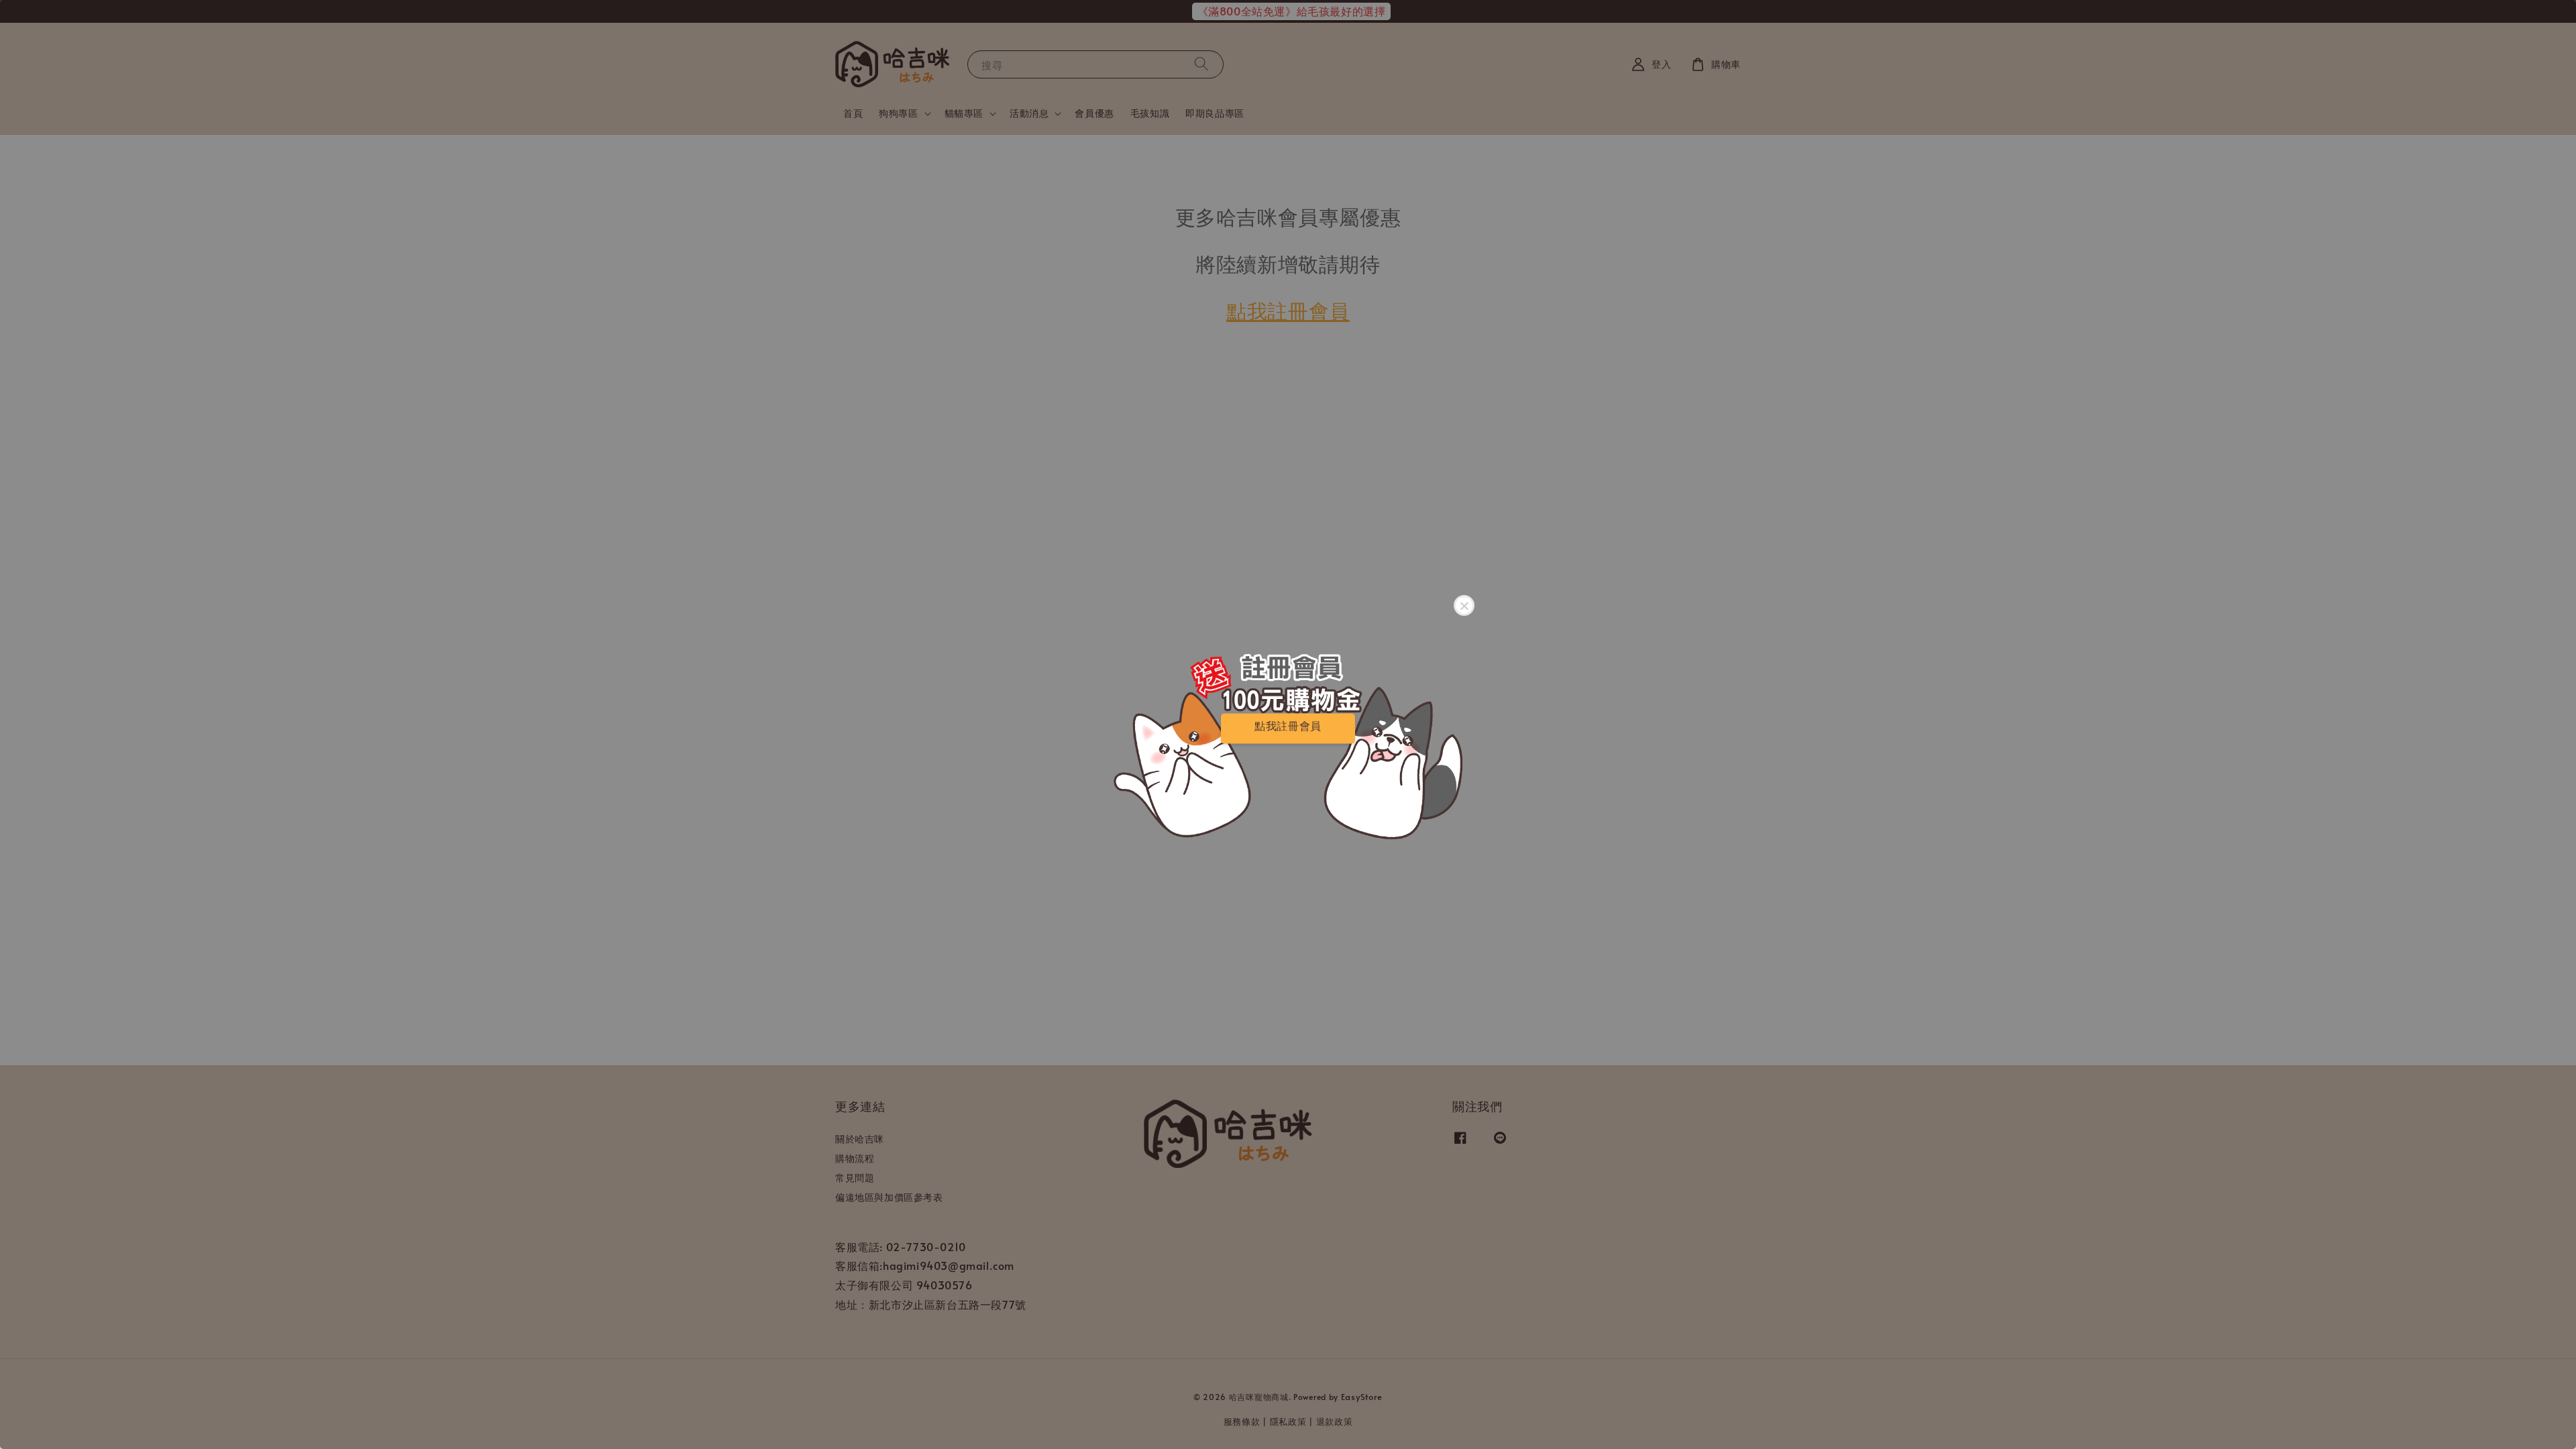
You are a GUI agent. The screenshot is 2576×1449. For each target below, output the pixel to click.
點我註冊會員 (1288, 726)
